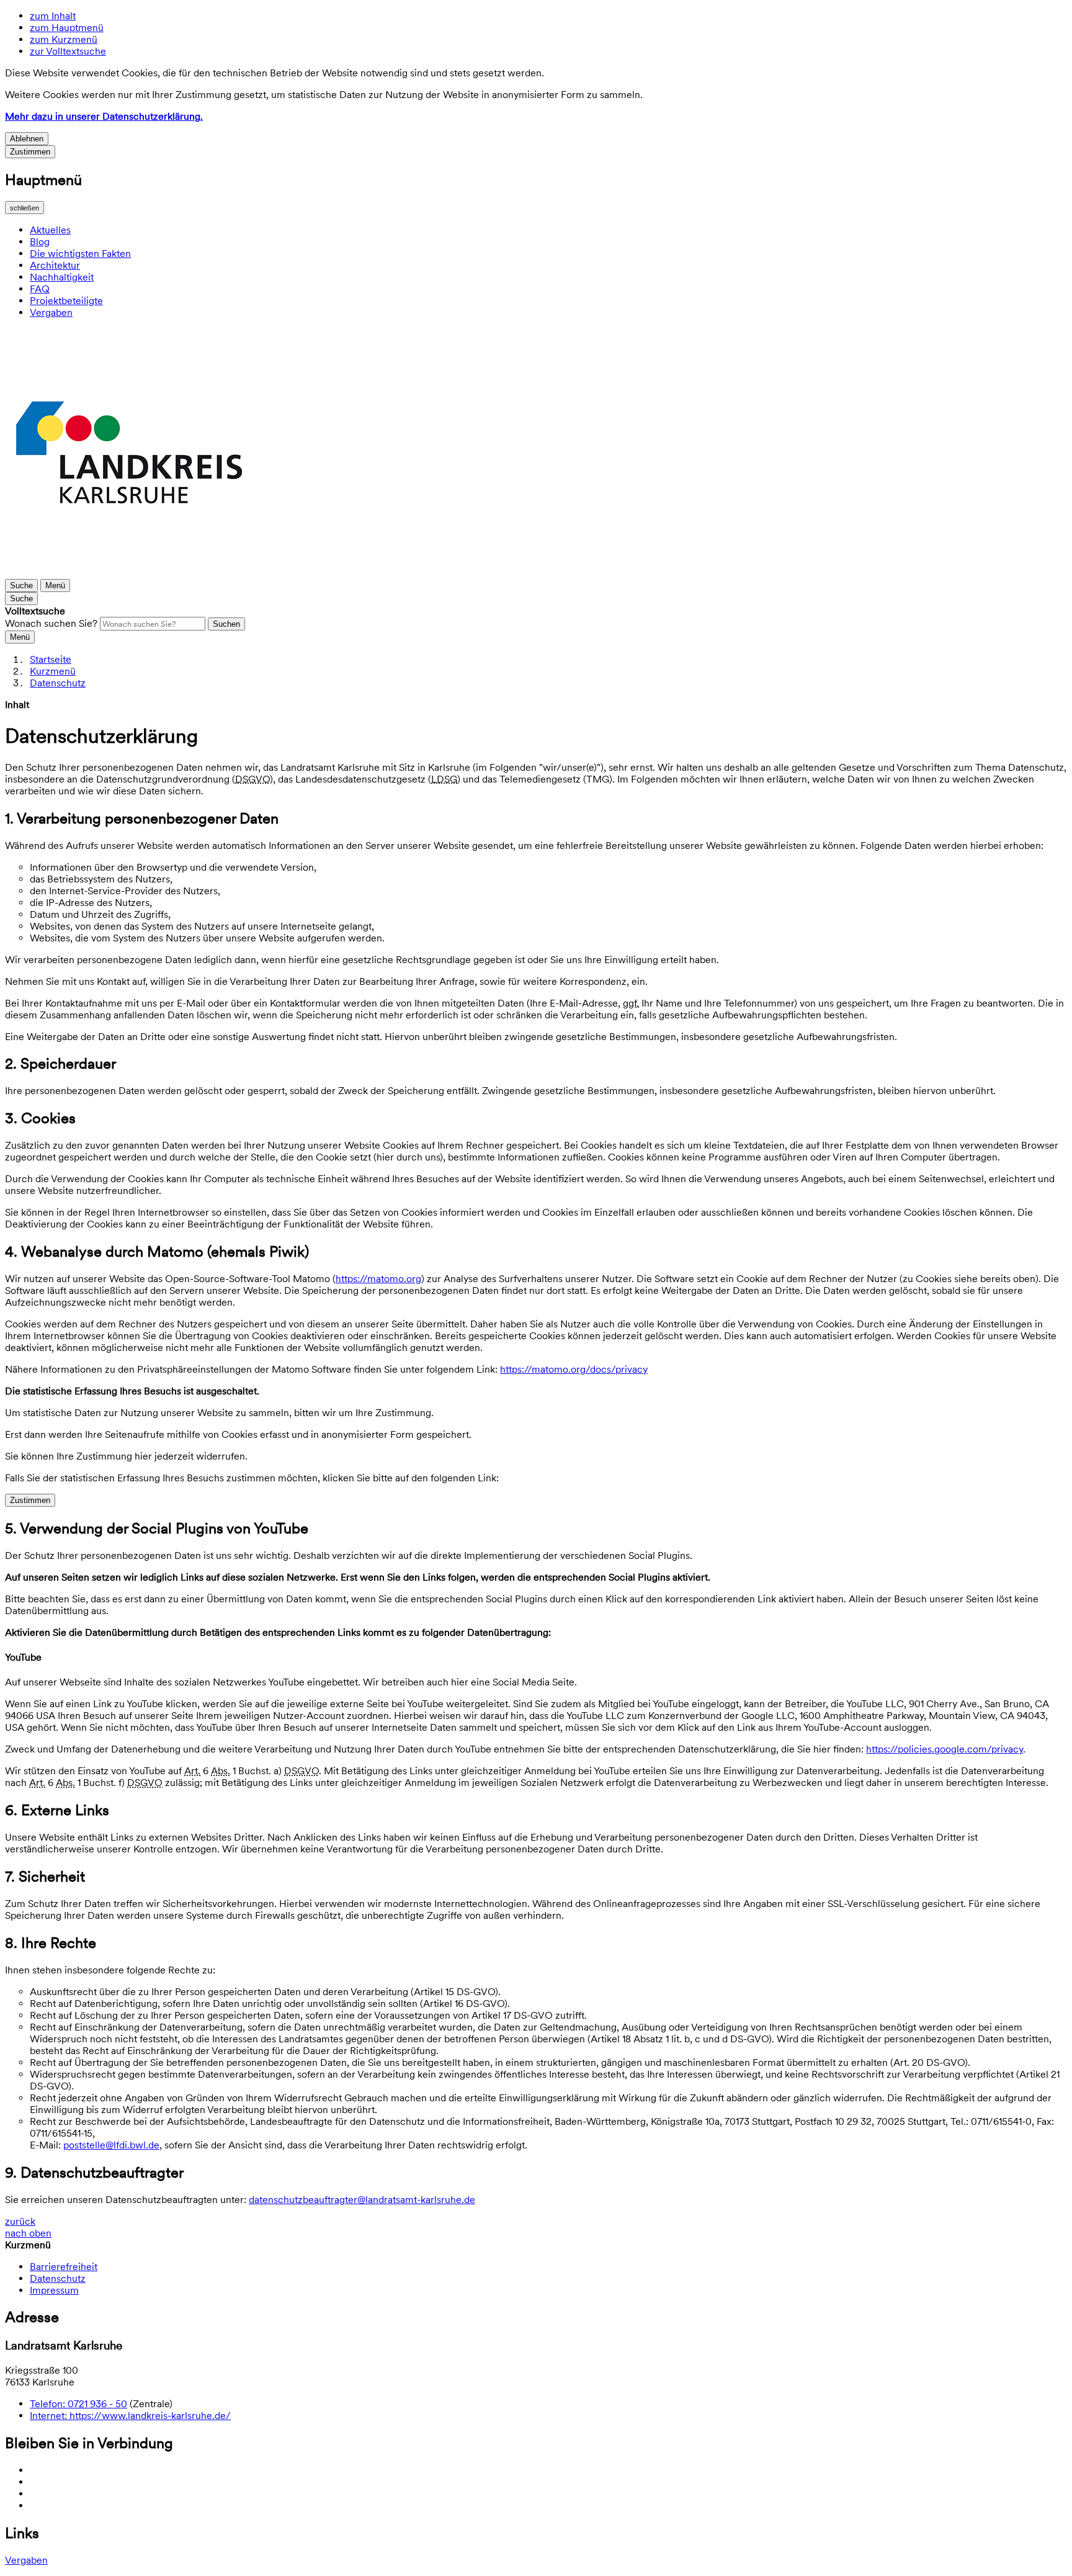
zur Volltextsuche (68, 51)
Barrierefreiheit (64, 2267)
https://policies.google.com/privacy (945, 1749)
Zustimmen (30, 152)
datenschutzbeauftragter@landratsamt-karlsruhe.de (362, 2200)
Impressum (54, 2290)
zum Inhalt (53, 16)
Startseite (51, 659)
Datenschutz (58, 683)
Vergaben (51, 312)
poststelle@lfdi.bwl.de (111, 2145)
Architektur (55, 265)
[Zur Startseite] (129, 573)
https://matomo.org (378, 1279)
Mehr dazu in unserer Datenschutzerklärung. (104, 116)
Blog (40, 242)
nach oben (28, 2233)
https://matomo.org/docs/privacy (574, 1369)
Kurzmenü (53, 671)
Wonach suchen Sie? (51, 623)
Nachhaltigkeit (62, 277)
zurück (20, 2221)
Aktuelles (50, 230)
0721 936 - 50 (78, 2404)
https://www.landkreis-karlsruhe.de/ (130, 2416)
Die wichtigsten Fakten (80, 254)
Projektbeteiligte (66, 301)
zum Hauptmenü (67, 28)
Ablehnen (27, 139)
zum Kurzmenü (64, 39)
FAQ (40, 289)
